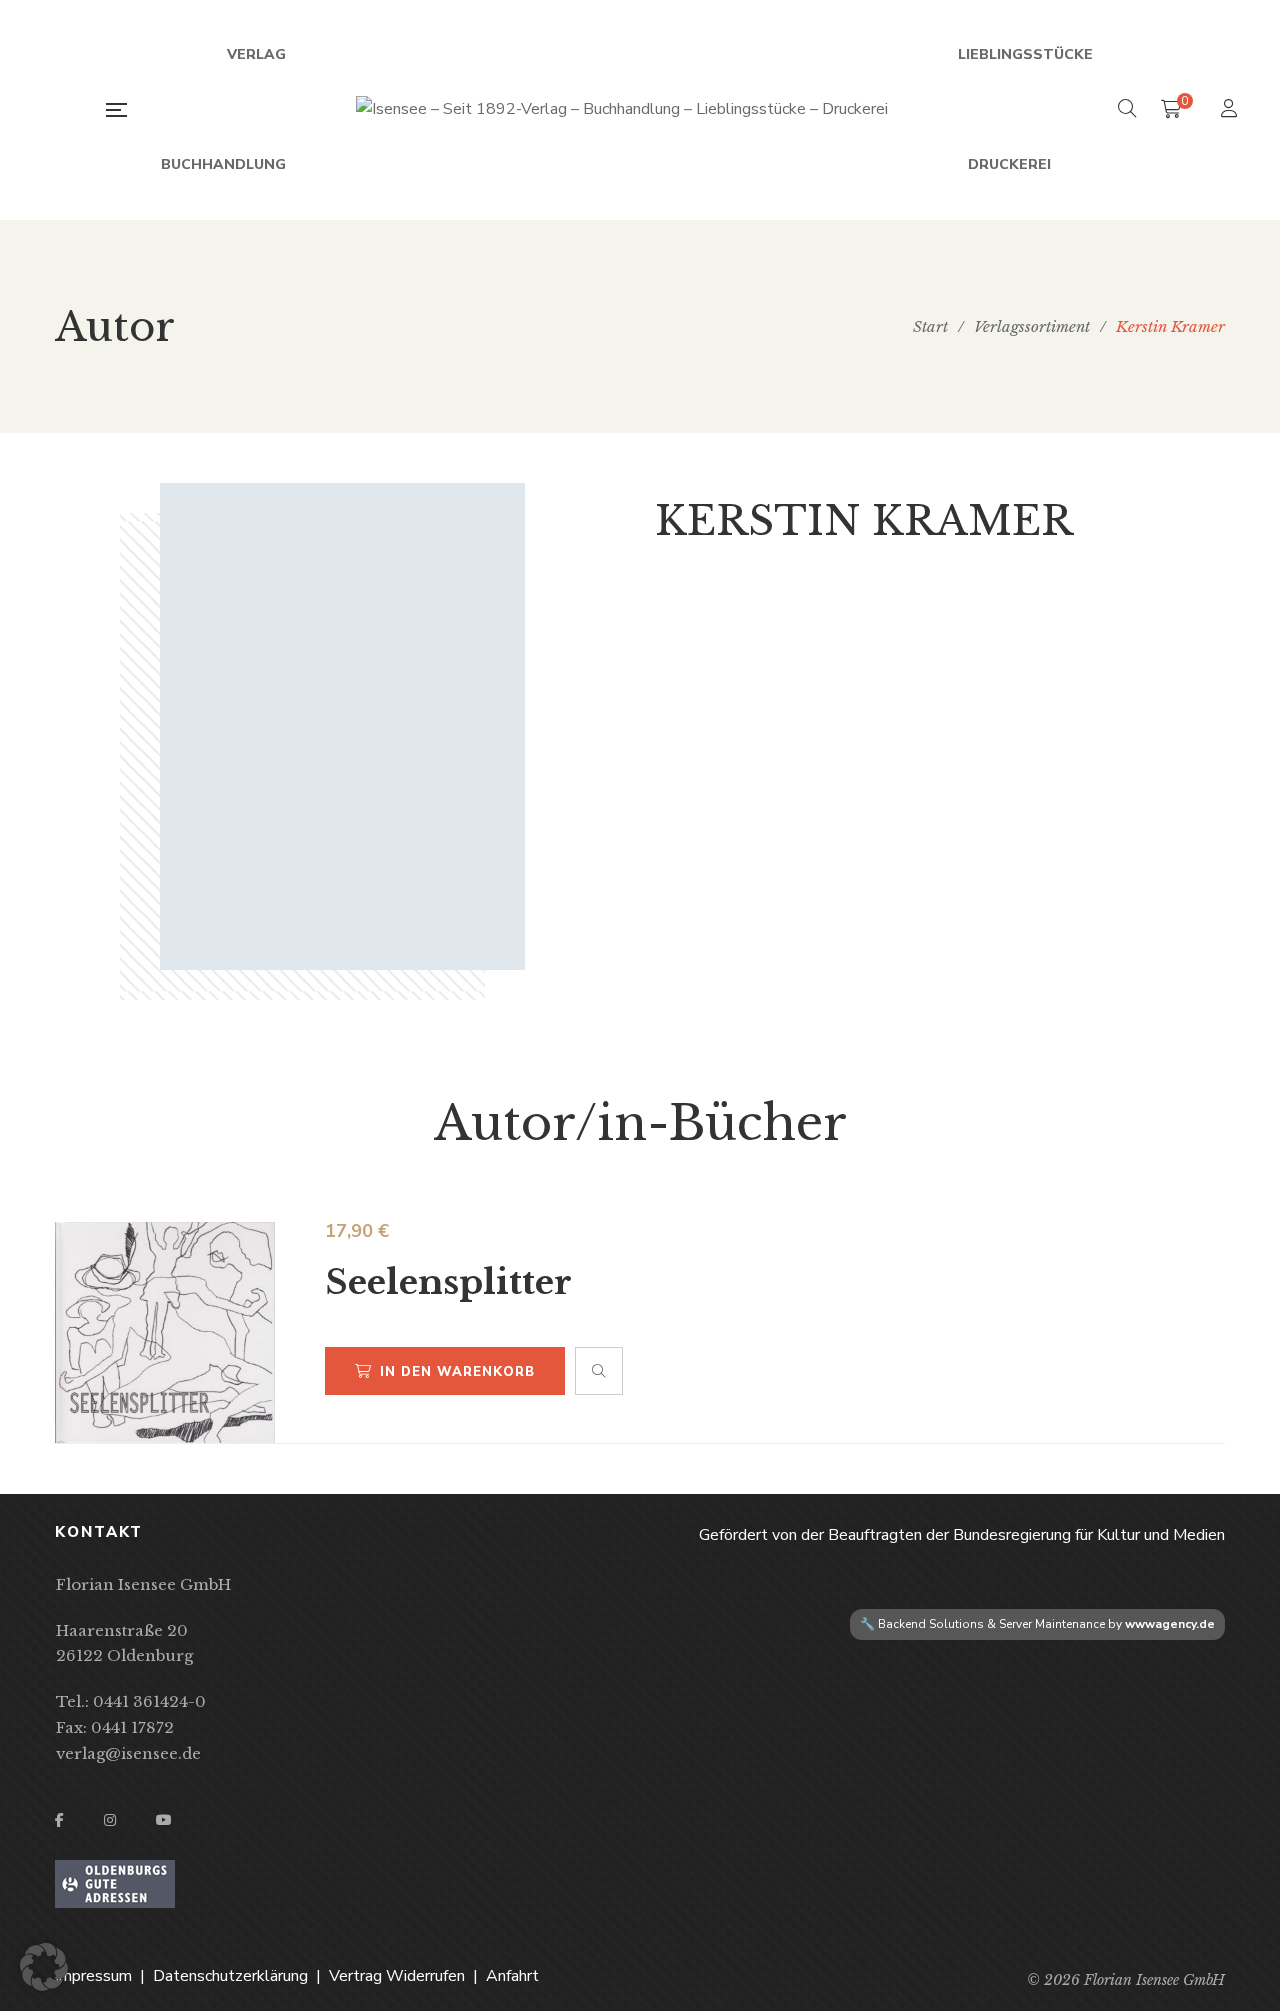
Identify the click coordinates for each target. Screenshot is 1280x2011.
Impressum (93, 1976)
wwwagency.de (1170, 1624)
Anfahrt (512, 1976)
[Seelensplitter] (165, 1332)
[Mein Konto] (1231, 110)
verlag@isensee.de (128, 1753)
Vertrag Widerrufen (397, 1976)
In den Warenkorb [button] (457, 1372)
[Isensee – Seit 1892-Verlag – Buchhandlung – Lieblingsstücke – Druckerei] (622, 110)
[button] (44, 1967)
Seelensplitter (448, 1282)
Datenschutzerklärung (230, 1976)
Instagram (110, 1820)
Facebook (59, 1820)
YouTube (164, 1820)
